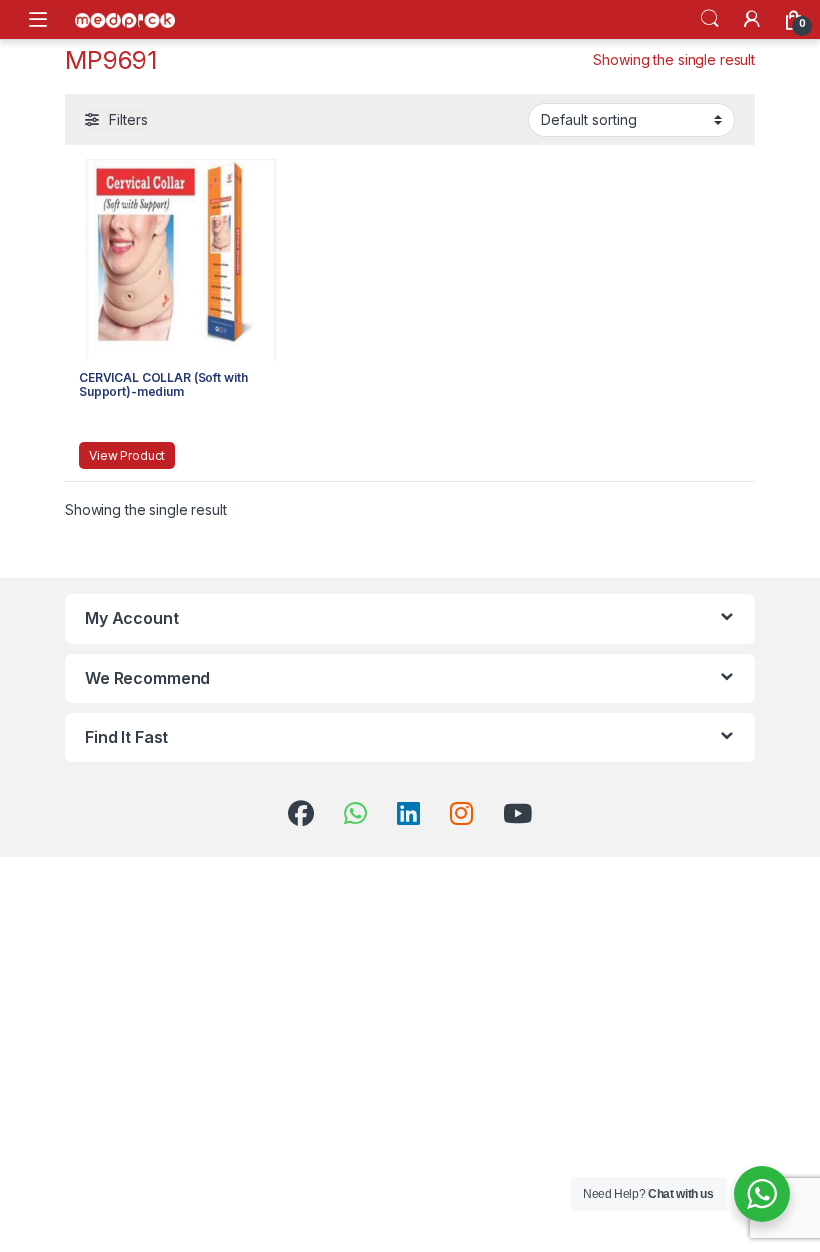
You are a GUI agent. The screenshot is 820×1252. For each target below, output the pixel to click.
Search (710, 19)
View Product (127, 455)
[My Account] (752, 19)
